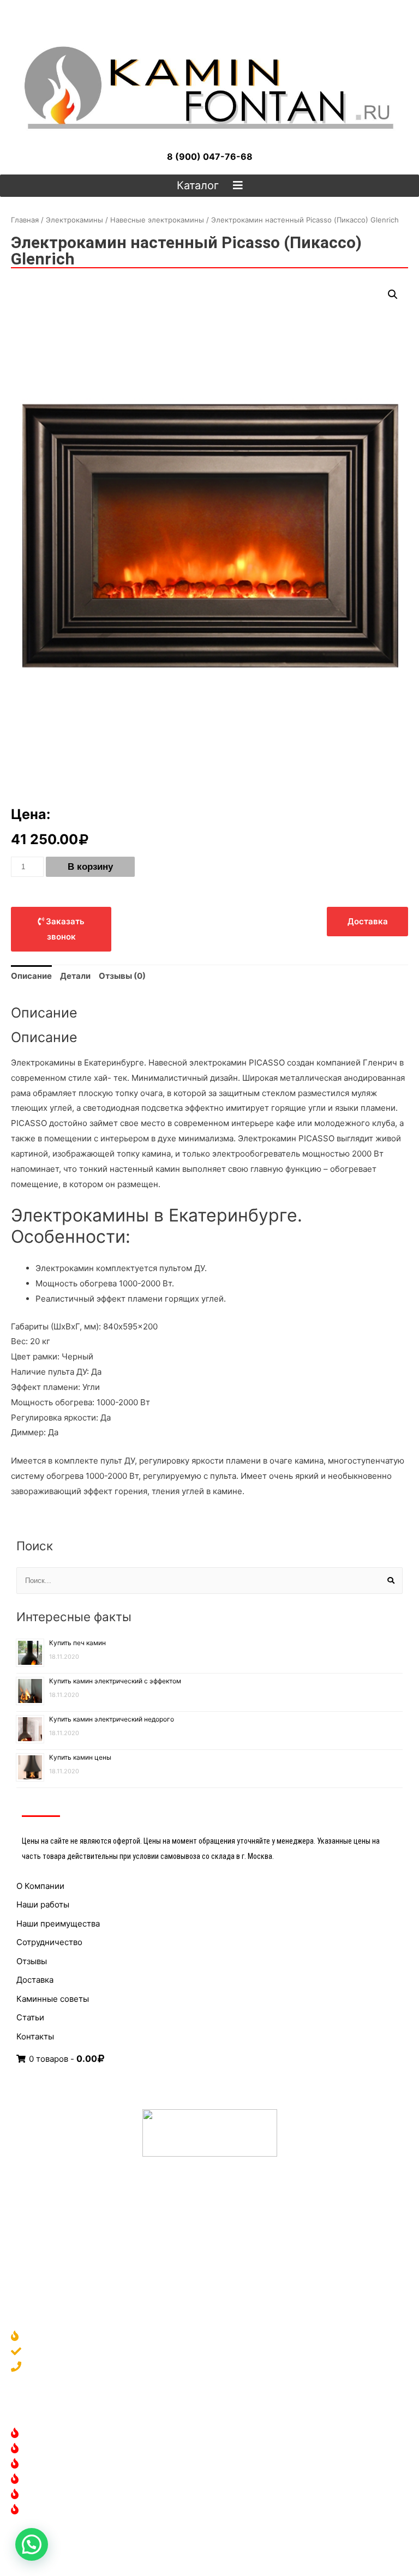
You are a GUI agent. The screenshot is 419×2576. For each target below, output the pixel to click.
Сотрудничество (49, 1942)
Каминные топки (60, 2480)
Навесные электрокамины (157, 220)
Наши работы (43, 1904)
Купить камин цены (80, 1757)
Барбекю (44, 2510)
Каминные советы (53, 1999)
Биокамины (49, 2464)
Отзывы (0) (122, 976)
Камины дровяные (63, 2434)
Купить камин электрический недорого (112, 1719)
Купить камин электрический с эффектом (115, 1681)
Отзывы (32, 1961)
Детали (75, 976)
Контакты (35, 2036)
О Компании (40, 1886)
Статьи (30, 2017)
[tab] (31, 976)
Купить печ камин (77, 1643)
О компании (50, 2337)
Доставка (35, 1980)
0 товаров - (62, 2059)
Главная (25, 220)
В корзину (90, 867)
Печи (37, 2495)
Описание (31, 976)
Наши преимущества (58, 1924)
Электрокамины (74, 220)
